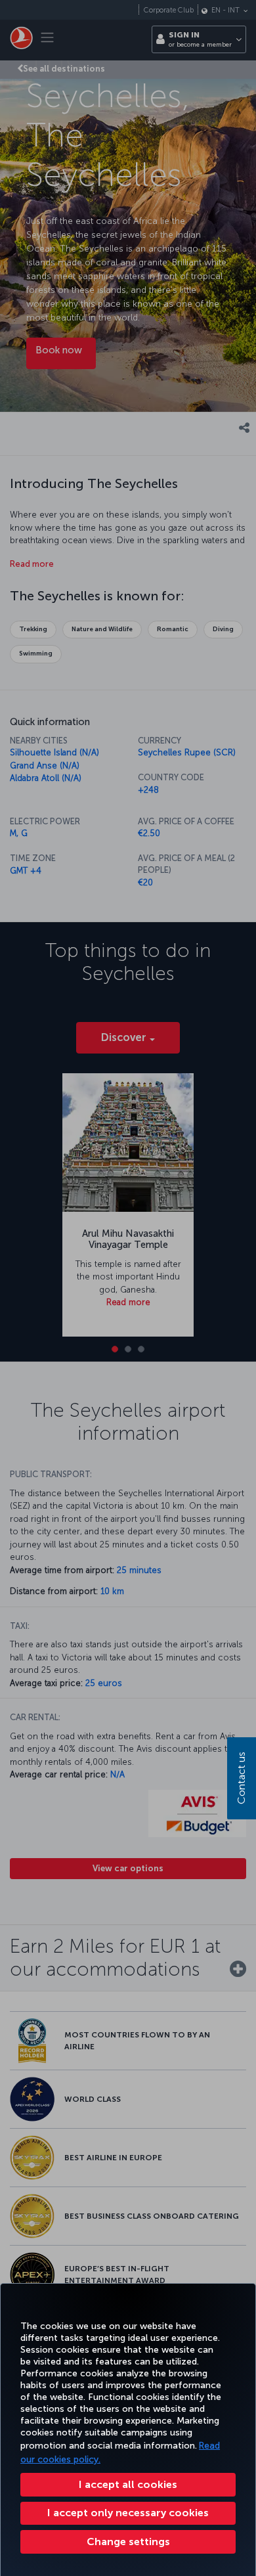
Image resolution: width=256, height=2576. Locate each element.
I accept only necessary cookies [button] (128, 2513)
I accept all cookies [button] (128, 2484)
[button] (128, 2542)
